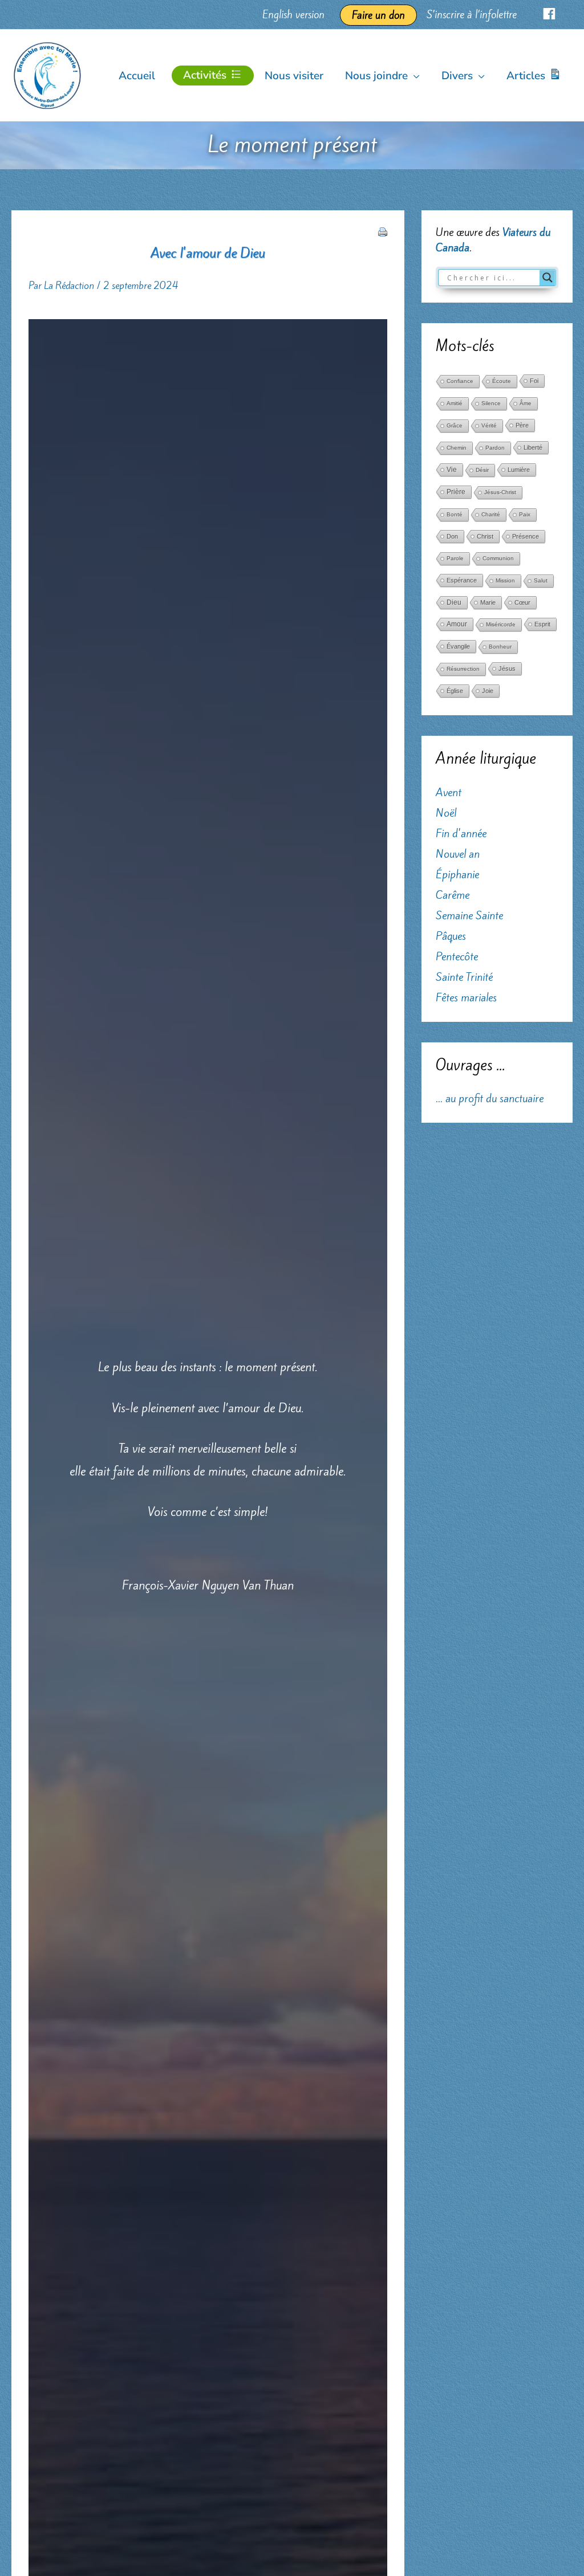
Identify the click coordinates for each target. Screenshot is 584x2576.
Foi (534, 381)
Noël (446, 813)
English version (293, 15)
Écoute (502, 381)
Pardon (495, 448)
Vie (452, 470)
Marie (488, 602)
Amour (457, 624)
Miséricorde (501, 624)
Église (455, 691)
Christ (485, 536)
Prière (456, 492)
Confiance (460, 381)
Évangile (458, 646)
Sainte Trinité (464, 977)
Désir (482, 470)
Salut (541, 580)
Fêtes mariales (466, 997)
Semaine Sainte (469, 915)
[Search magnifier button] (547, 278)
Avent (449, 792)
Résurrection (463, 669)
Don (452, 536)
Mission (505, 580)
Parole (455, 558)
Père (522, 425)
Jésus (507, 669)
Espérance (462, 580)
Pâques (451, 936)
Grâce (455, 425)
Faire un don (378, 15)
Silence (491, 403)
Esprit (542, 624)
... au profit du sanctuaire (490, 1098)
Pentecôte (457, 956)
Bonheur (500, 647)
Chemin (457, 448)
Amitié (455, 403)
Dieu (454, 602)
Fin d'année (461, 833)
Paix (525, 514)
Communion (498, 558)
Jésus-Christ (500, 492)
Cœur (522, 602)
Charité (491, 514)
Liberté (533, 447)
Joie (488, 691)
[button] (414, 76)
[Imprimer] (383, 230)
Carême (453, 895)
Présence (526, 536)
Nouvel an (458, 854)
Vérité (489, 425)
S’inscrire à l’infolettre (472, 15)
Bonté (455, 514)
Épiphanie (457, 874)
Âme (526, 403)
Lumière (519, 470)
